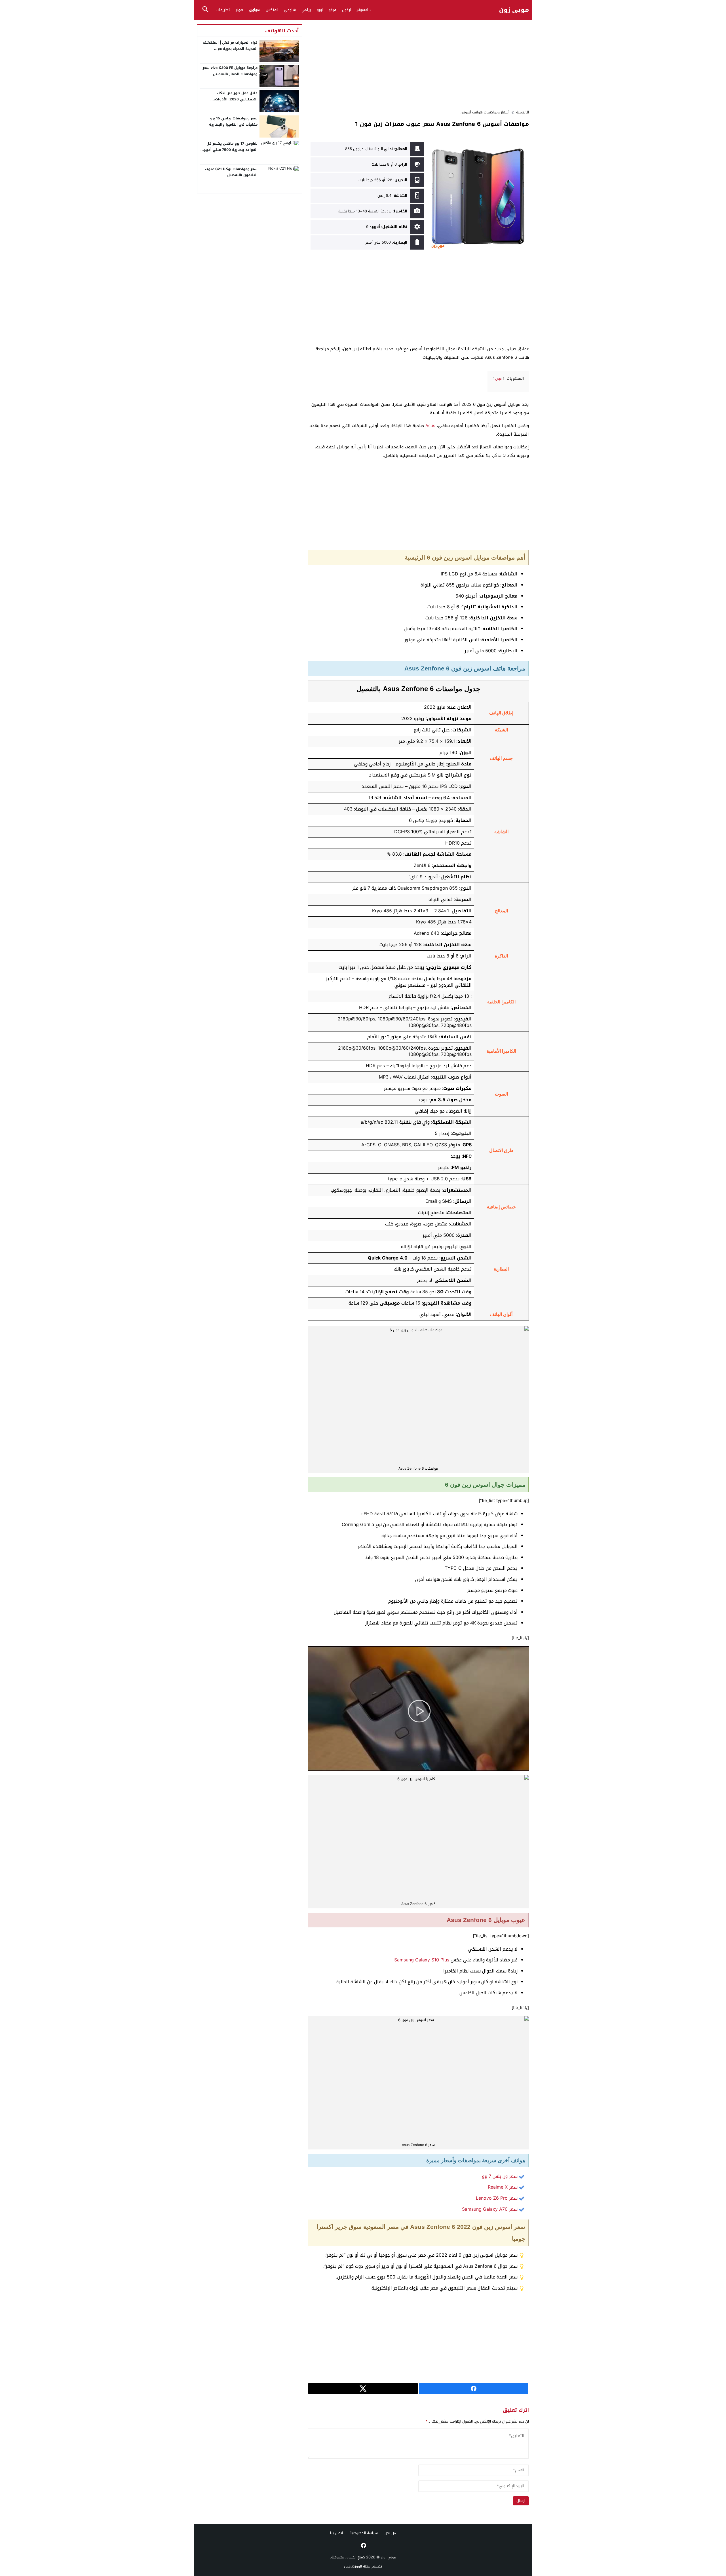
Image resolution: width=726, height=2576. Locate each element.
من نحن (390, 2533)
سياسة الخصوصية (364, 2533)
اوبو (320, 10)
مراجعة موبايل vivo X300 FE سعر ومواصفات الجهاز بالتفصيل (230, 71)
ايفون (346, 10)
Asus (430, 426)
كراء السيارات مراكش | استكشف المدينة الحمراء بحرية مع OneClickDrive (230, 49)
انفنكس (272, 10)
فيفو (332, 10)
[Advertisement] (418, 64)
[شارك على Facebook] (474, 2389)
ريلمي (306, 10)
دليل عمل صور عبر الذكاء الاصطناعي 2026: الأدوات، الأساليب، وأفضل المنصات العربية (230, 99)
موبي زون (514, 10)
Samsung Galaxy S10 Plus (422, 1960)
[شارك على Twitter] (363, 2389)
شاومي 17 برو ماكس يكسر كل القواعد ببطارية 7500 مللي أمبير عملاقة (231, 150)
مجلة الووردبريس (357, 2566)
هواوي (254, 10)
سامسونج (364, 10)
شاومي (290, 10)
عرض (498, 379)
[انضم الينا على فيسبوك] (363, 2545)
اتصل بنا (336, 2533)
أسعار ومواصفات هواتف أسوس (485, 112)
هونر (239, 10)
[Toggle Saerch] (205, 10)
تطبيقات (223, 10)
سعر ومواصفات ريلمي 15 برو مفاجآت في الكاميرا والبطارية (233, 121)
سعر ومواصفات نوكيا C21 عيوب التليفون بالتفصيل (231, 172)
